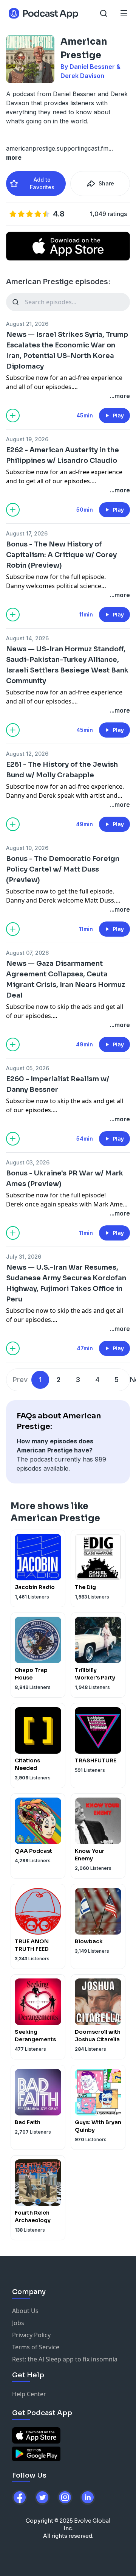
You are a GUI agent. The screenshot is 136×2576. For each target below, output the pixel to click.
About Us (25, 2311)
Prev (20, 1380)
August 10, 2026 (27, 848)
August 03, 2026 (28, 1162)
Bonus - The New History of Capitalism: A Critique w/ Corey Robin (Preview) (61, 555)
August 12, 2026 (27, 754)
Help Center (29, 2394)
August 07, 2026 (27, 953)
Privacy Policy (31, 2335)
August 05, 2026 (28, 1068)
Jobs (18, 2323)
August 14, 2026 (27, 638)
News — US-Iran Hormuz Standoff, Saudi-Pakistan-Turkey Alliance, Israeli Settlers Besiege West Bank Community (67, 665)
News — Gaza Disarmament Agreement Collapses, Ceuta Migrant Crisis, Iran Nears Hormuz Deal (66, 979)
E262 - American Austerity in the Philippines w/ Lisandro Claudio (63, 455)
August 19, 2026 (27, 439)
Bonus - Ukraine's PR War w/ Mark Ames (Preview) (65, 1178)
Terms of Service (36, 2347)
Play (118, 416)
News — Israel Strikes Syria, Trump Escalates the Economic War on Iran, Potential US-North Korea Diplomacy (67, 350)
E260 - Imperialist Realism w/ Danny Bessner (58, 1084)
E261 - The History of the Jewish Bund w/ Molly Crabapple (62, 770)
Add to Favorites (42, 183)
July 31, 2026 (24, 1257)
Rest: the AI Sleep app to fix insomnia (65, 2359)
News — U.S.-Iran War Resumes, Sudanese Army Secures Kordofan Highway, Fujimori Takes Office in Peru (66, 1283)
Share (106, 183)
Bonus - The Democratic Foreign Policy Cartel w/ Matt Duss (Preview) (63, 869)
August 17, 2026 (27, 533)
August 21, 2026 (27, 324)
